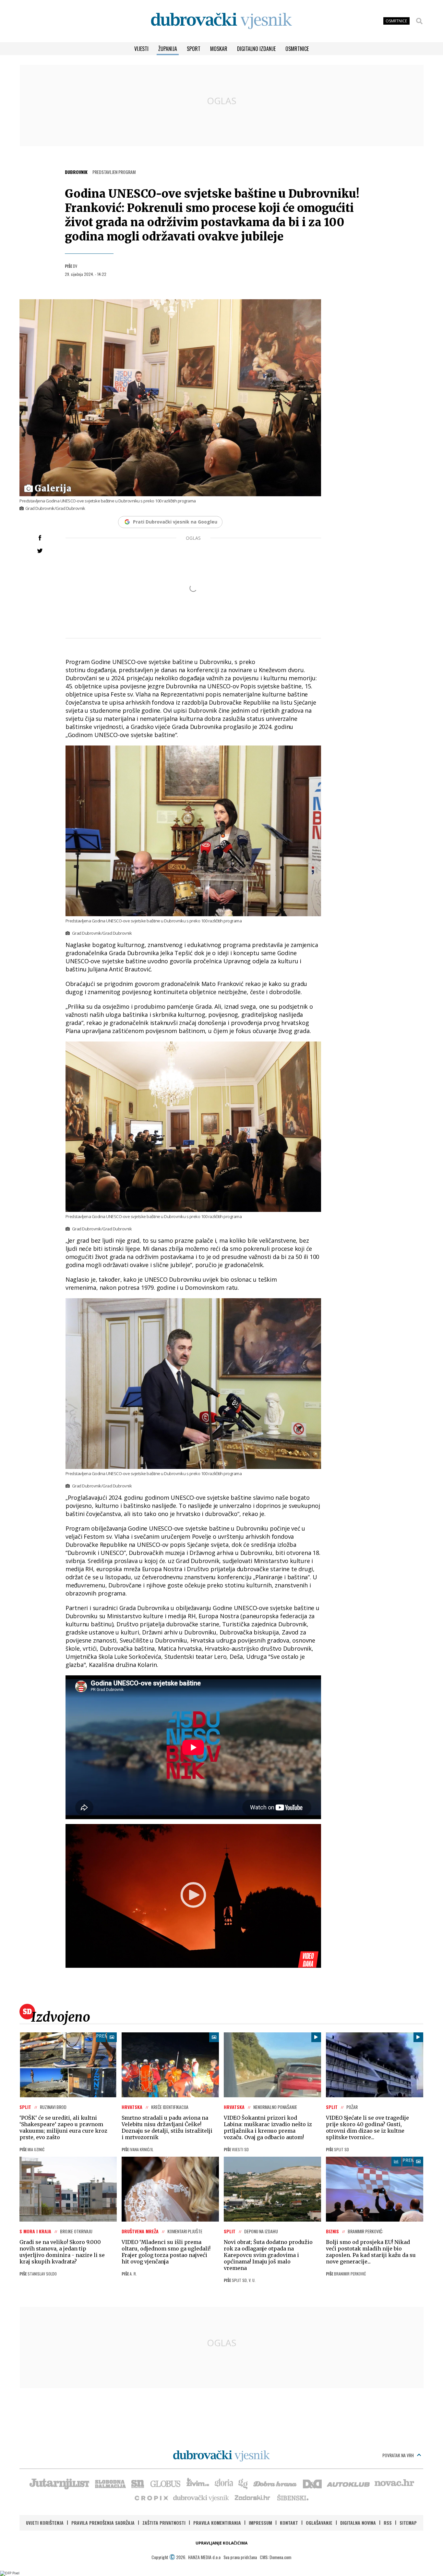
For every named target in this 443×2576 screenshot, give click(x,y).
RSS (388, 2523)
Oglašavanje (319, 2523)
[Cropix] (151, 2497)
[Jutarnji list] (59, 2483)
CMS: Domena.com (275, 2557)
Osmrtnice (297, 49)
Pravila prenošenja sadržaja (103, 2523)
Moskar (219, 49)
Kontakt (289, 2523)
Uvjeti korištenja (45, 2523)
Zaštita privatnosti (164, 2523)
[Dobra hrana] (275, 2483)
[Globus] (166, 2483)
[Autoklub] (349, 2483)
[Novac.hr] (394, 2483)
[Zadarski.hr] (253, 2497)
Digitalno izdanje (256, 49)
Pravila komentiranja (217, 2523)
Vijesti (141, 49)
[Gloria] (224, 2483)
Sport (194, 49)
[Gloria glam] (243, 2483)
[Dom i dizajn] (312, 2483)
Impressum (260, 2523)
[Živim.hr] (198, 2483)
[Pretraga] (419, 21)
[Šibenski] (293, 2497)
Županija (168, 49)
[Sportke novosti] (138, 2483)
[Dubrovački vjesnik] (201, 2497)
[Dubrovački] (221, 21)
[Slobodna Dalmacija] (110, 2483)
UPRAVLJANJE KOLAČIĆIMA (221, 2543)
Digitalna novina (358, 2523)
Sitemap (408, 2523)
